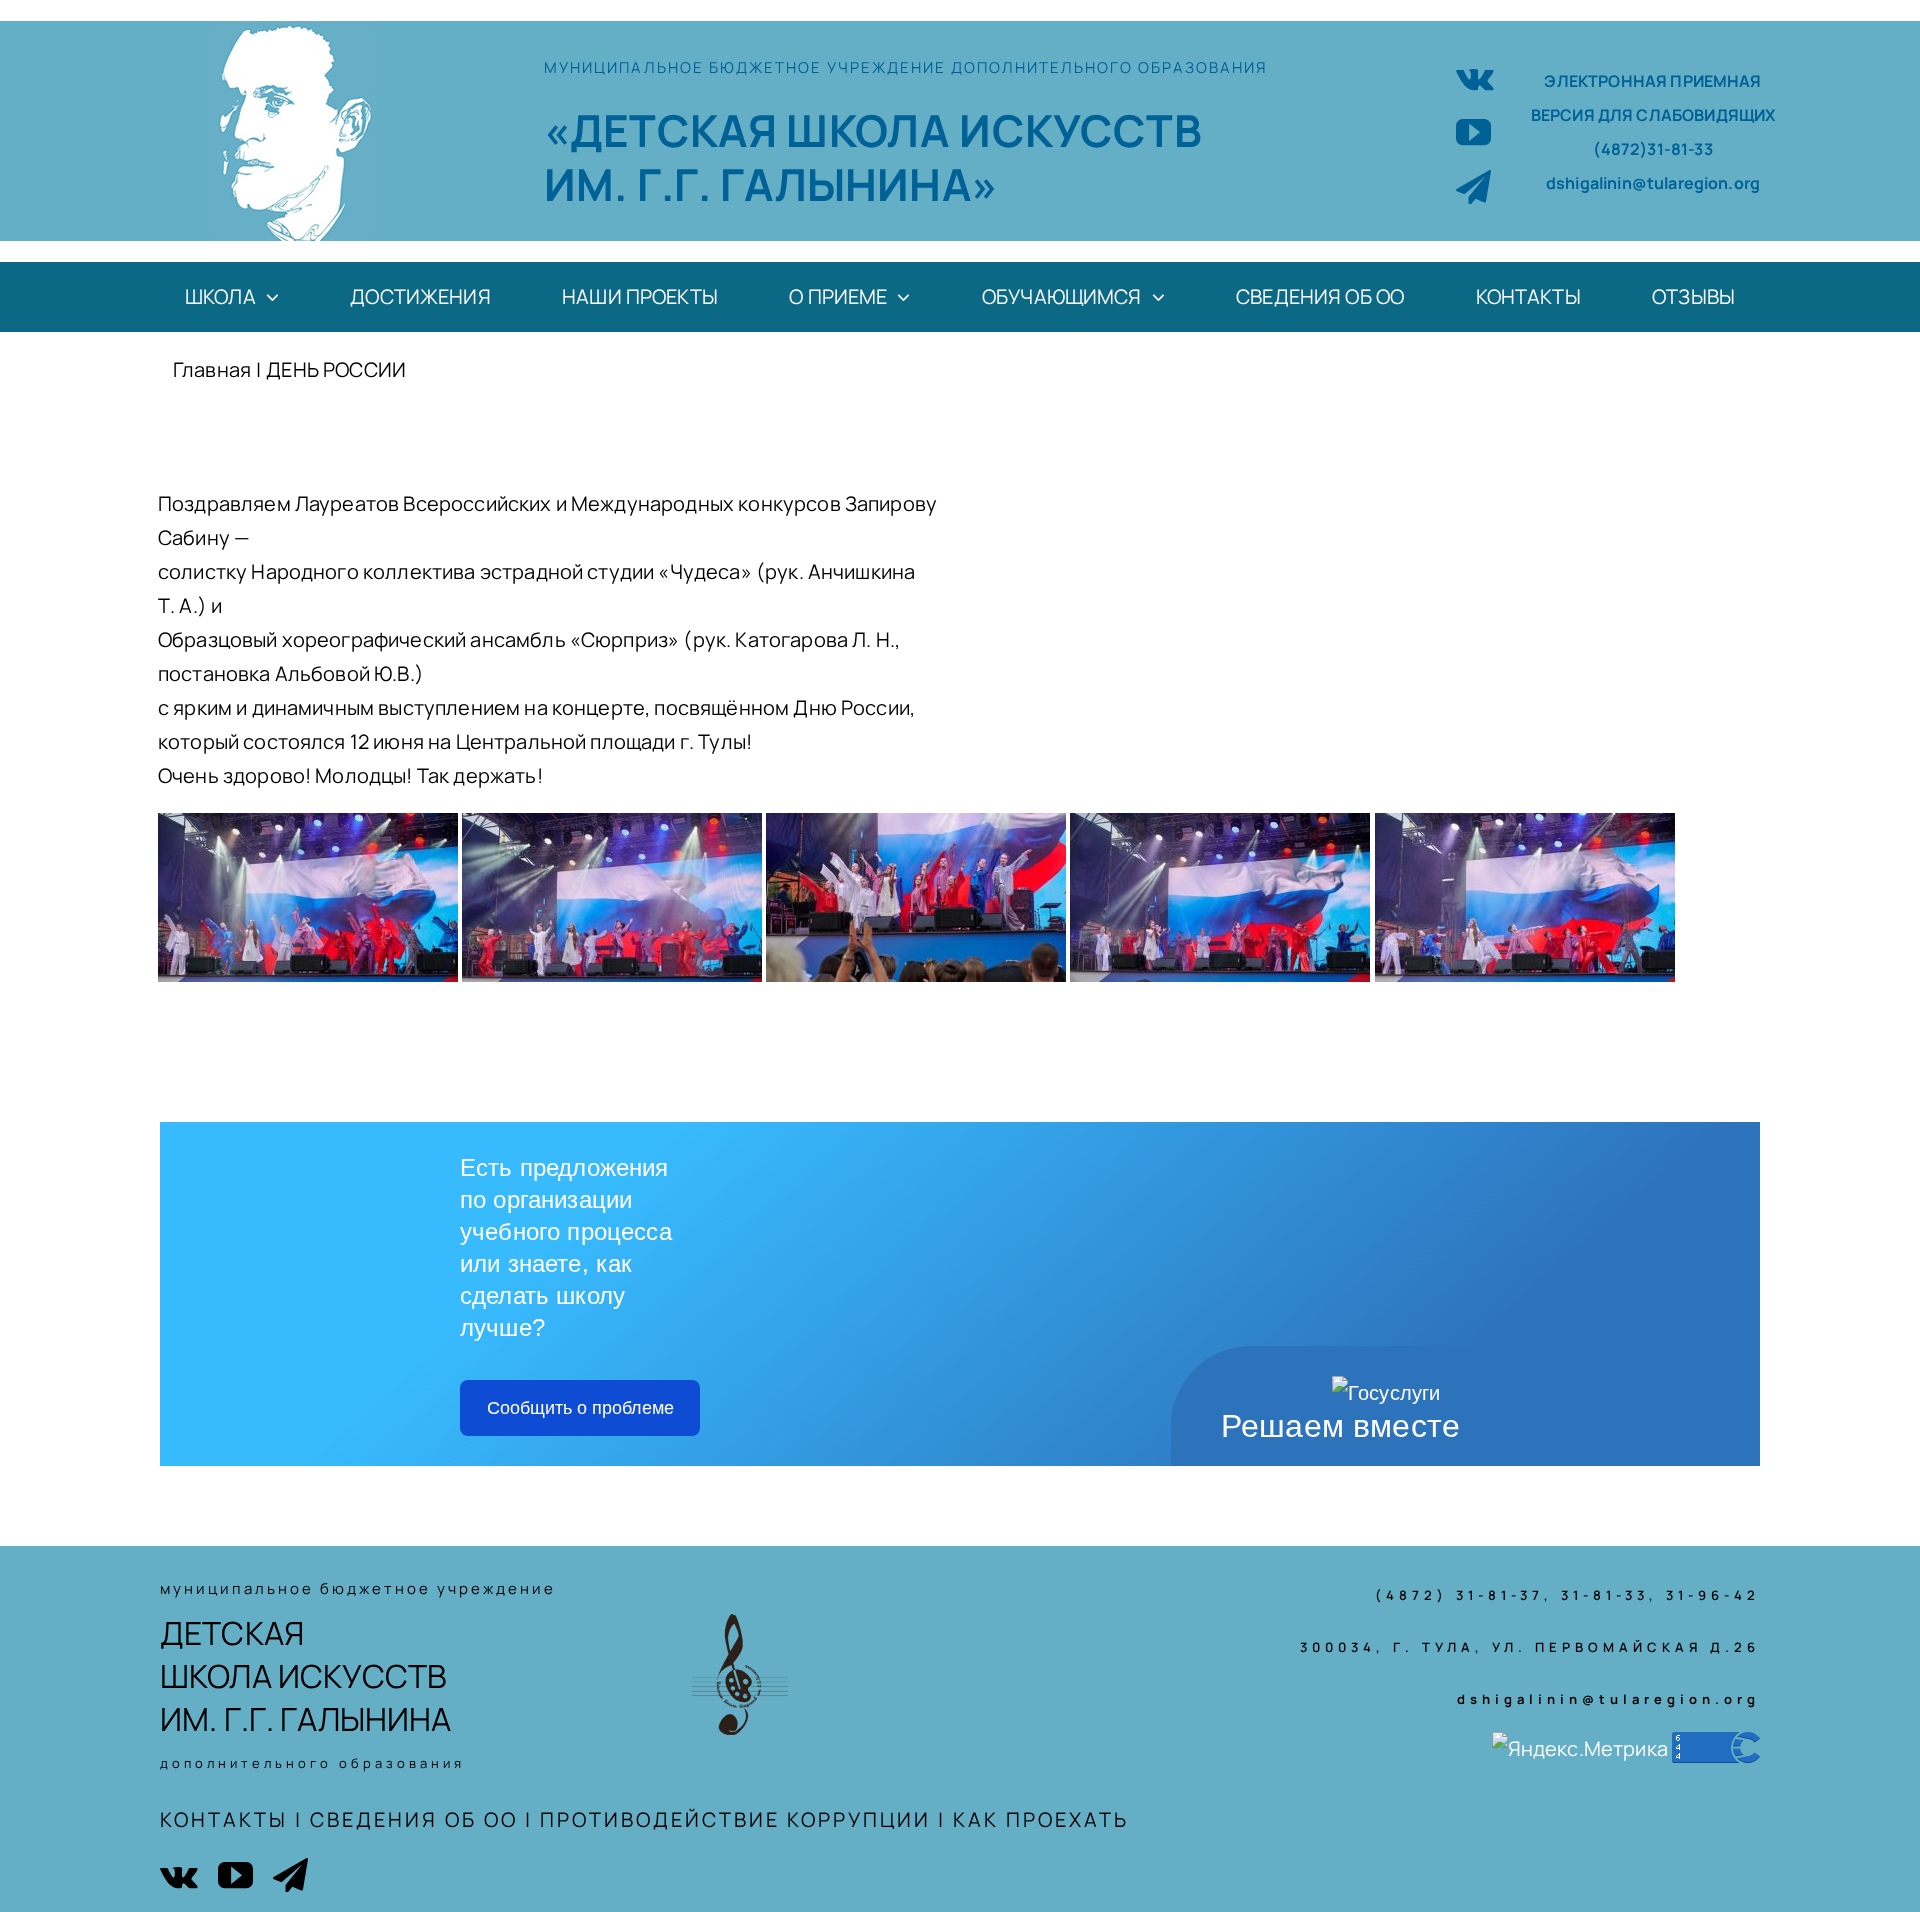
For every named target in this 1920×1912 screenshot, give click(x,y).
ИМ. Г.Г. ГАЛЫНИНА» (771, 184)
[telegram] (1473, 186)
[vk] (1475, 76)
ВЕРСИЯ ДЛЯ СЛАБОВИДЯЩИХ (1653, 115)
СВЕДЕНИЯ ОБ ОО (414, 1819)
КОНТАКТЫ (224, 1819)
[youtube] (1473, 131)
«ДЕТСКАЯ (665, 130)
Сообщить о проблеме (580, 1408)
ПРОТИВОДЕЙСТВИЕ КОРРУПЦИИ (735, 1819)
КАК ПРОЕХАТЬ (1041, 1819)
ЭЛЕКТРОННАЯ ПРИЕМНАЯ (1652, 81)
